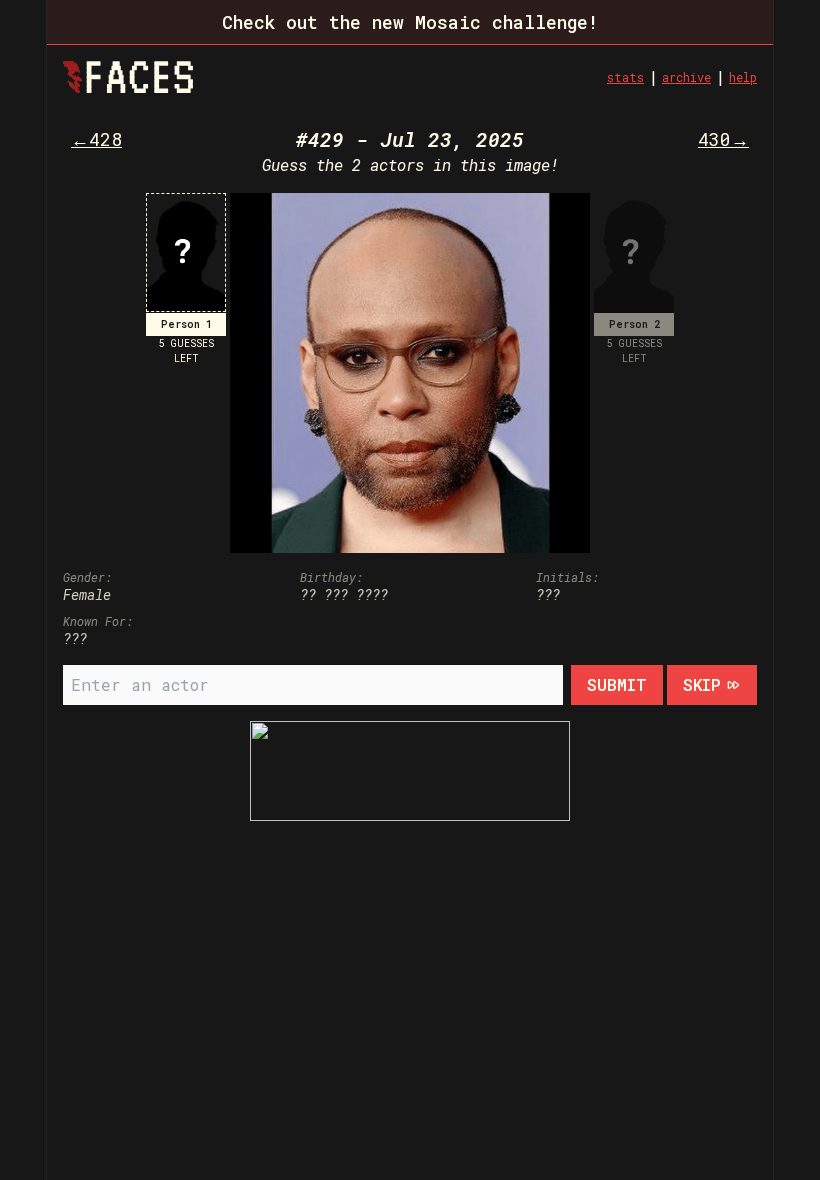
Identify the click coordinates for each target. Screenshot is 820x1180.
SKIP (702, 684)
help (743, 77)
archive (686, 77)
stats (625, 77)
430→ (723, 139)
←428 (96, 139)
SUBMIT (617, 684)
